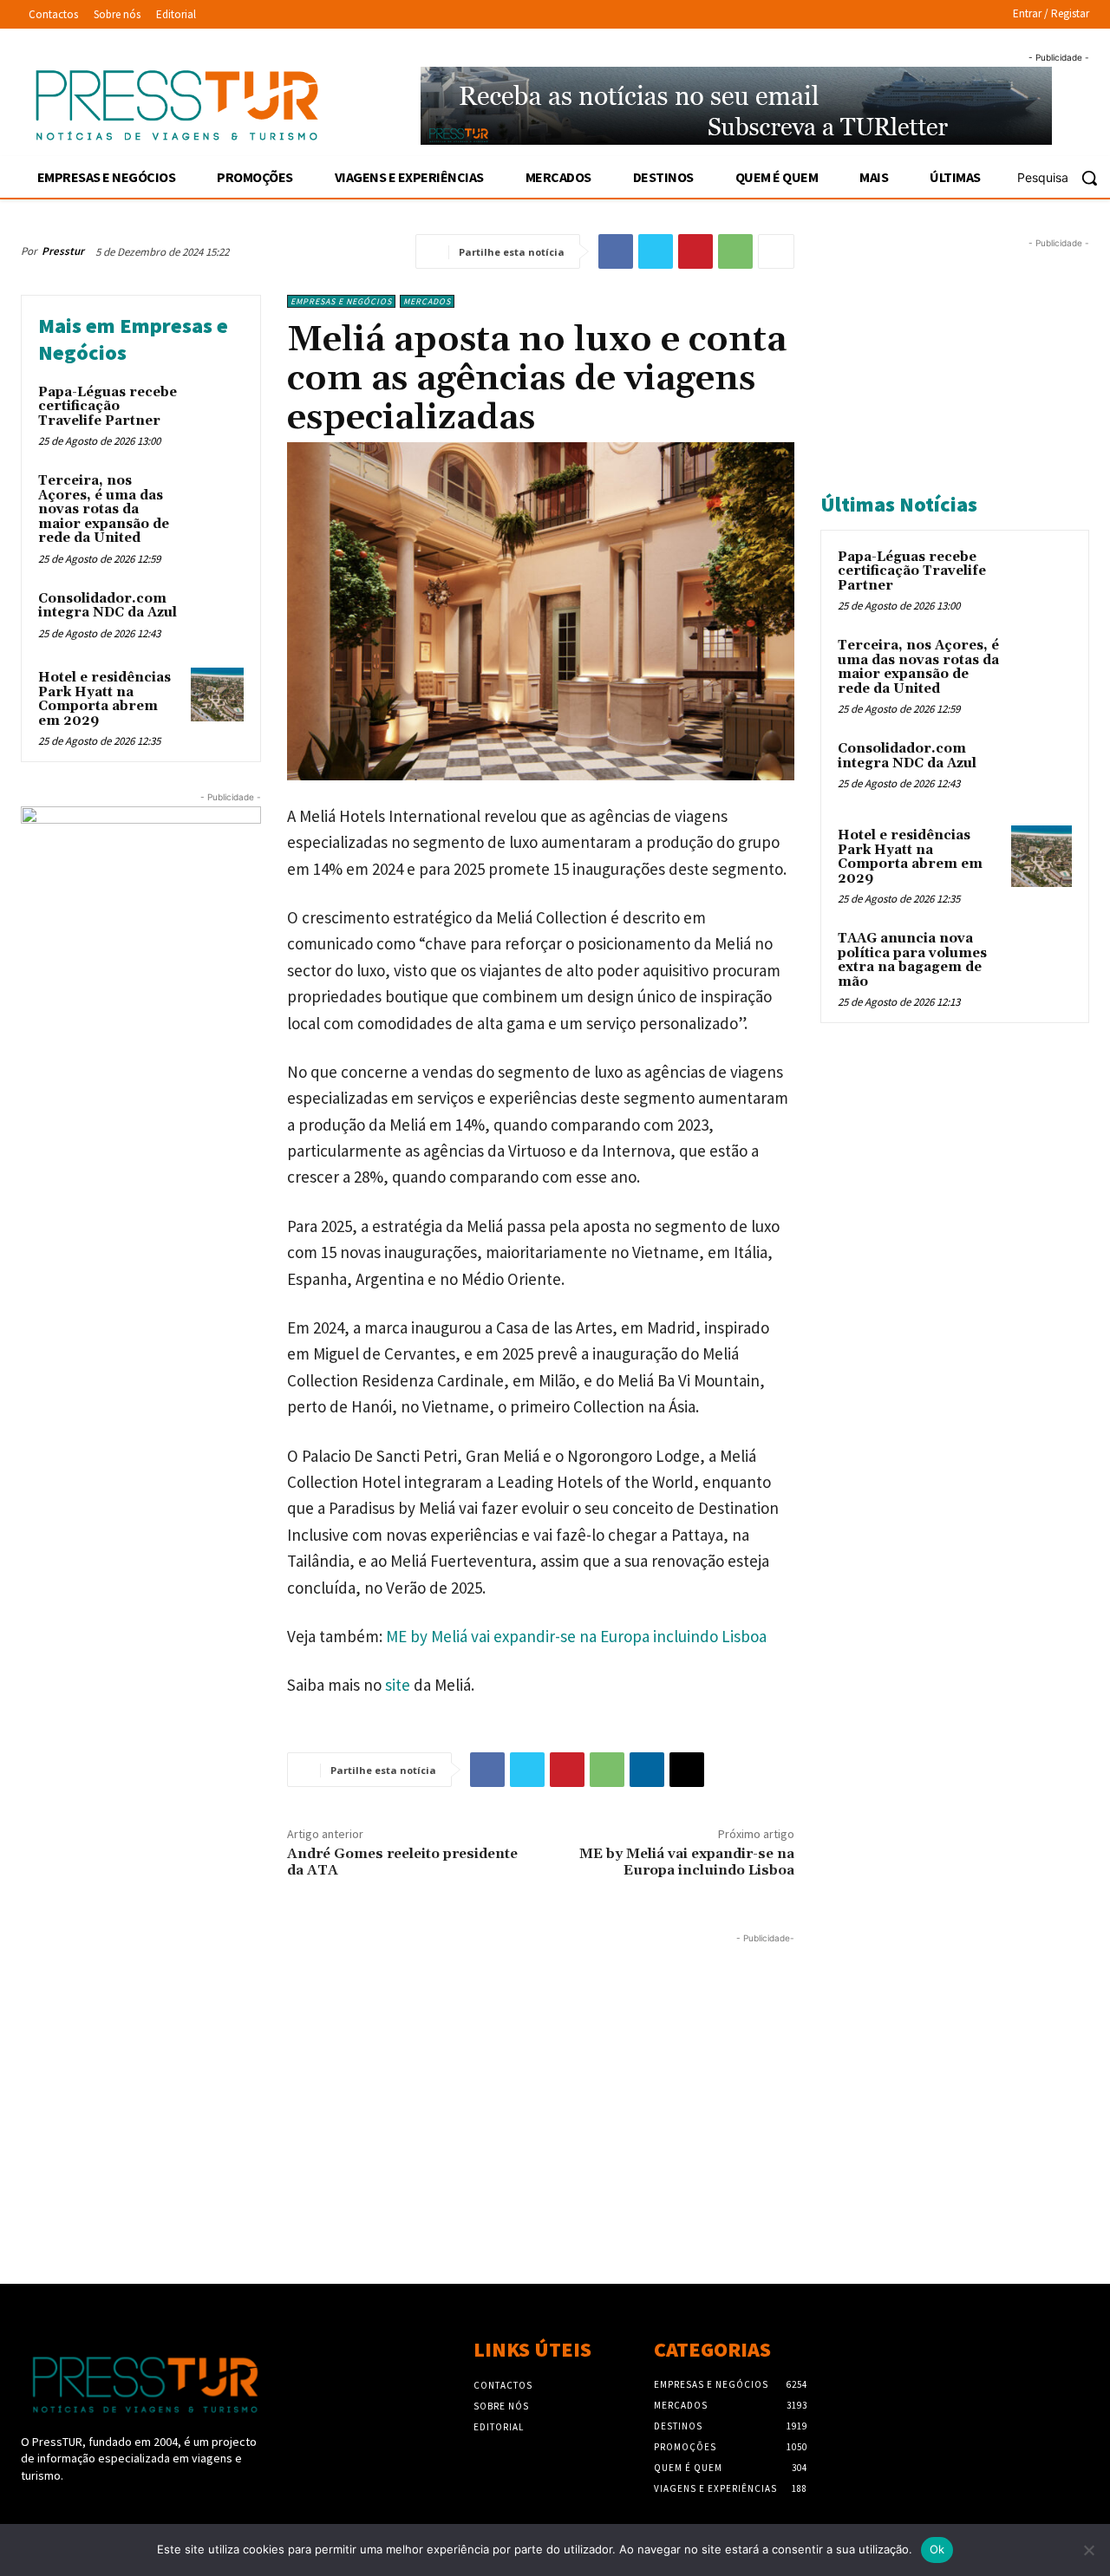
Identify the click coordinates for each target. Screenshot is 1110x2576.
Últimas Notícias (899, 504)
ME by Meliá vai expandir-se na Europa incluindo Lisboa (576, 1636)
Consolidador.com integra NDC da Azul (108, 606)
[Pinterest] (695, 251)
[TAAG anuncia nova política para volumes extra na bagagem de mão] (1041, 959)
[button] (1064, 178)
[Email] (687, 1770)
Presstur (63, 251)
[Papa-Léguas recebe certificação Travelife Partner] (218, 409)
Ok (937, 2549)
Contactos (503, 2385)
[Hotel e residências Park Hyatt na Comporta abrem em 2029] (218, 695)
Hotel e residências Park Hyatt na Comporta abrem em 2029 (104, 699)
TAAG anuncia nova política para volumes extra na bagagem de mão (912, 960)
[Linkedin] (647, 1770)
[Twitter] (656, 251)
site (398, 1685)
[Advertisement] (408, 2069)
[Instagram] (62, 2509)
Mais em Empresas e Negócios (133, 339)
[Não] (1088, 2550)
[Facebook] (616, 251)
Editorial (499, 2427)
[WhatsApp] (735, 251)
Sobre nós (501, 2406)
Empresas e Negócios (341, 301)
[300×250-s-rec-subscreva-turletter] (141, 906)
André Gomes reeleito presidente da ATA (402, 1862)
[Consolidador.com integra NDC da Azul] (218, 616)
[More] (776, 251)
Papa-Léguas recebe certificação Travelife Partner (108, 407)
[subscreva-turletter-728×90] (736, 106)
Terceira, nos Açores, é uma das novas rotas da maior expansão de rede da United (104, 509)
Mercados (427, 301)
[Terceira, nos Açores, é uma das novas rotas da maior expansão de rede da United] (218, 498)
